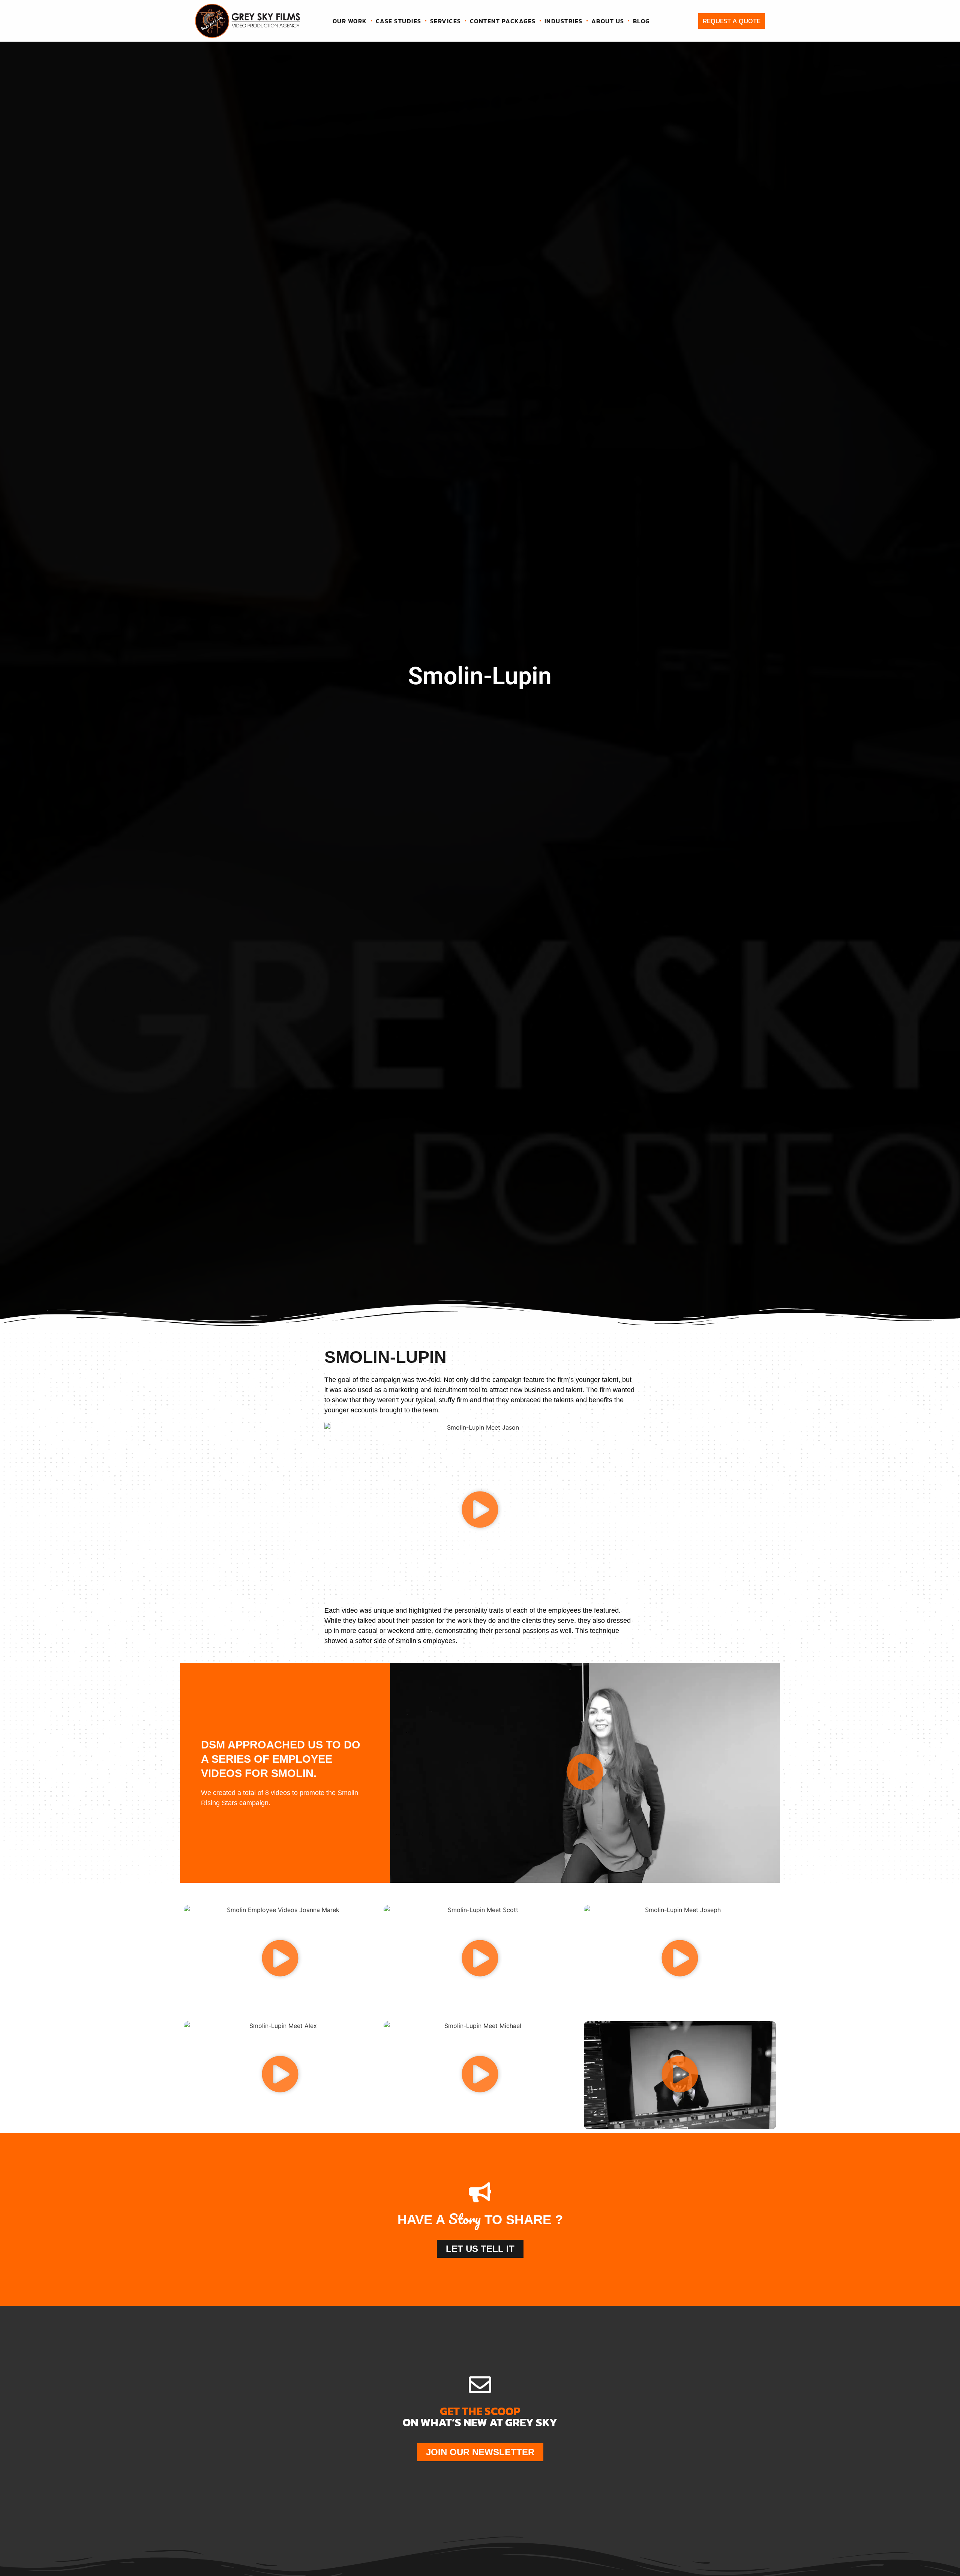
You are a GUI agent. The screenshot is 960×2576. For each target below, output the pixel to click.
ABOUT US (608, 21)
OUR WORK (350, 21)
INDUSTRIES (564, 21)
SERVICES (446, 21)
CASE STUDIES (399, 21)
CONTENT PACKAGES (503, 21)
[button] (480, 1511)
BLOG (641, 21)
